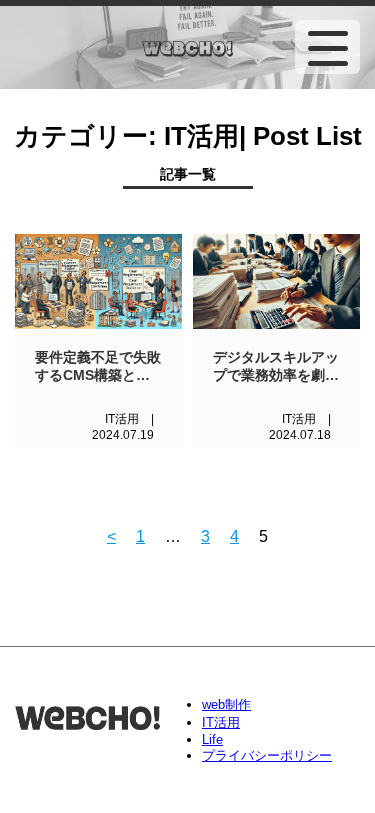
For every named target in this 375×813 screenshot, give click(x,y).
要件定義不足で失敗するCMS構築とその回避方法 (98, 367)
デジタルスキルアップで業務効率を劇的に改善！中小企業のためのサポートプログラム (276, 367)
